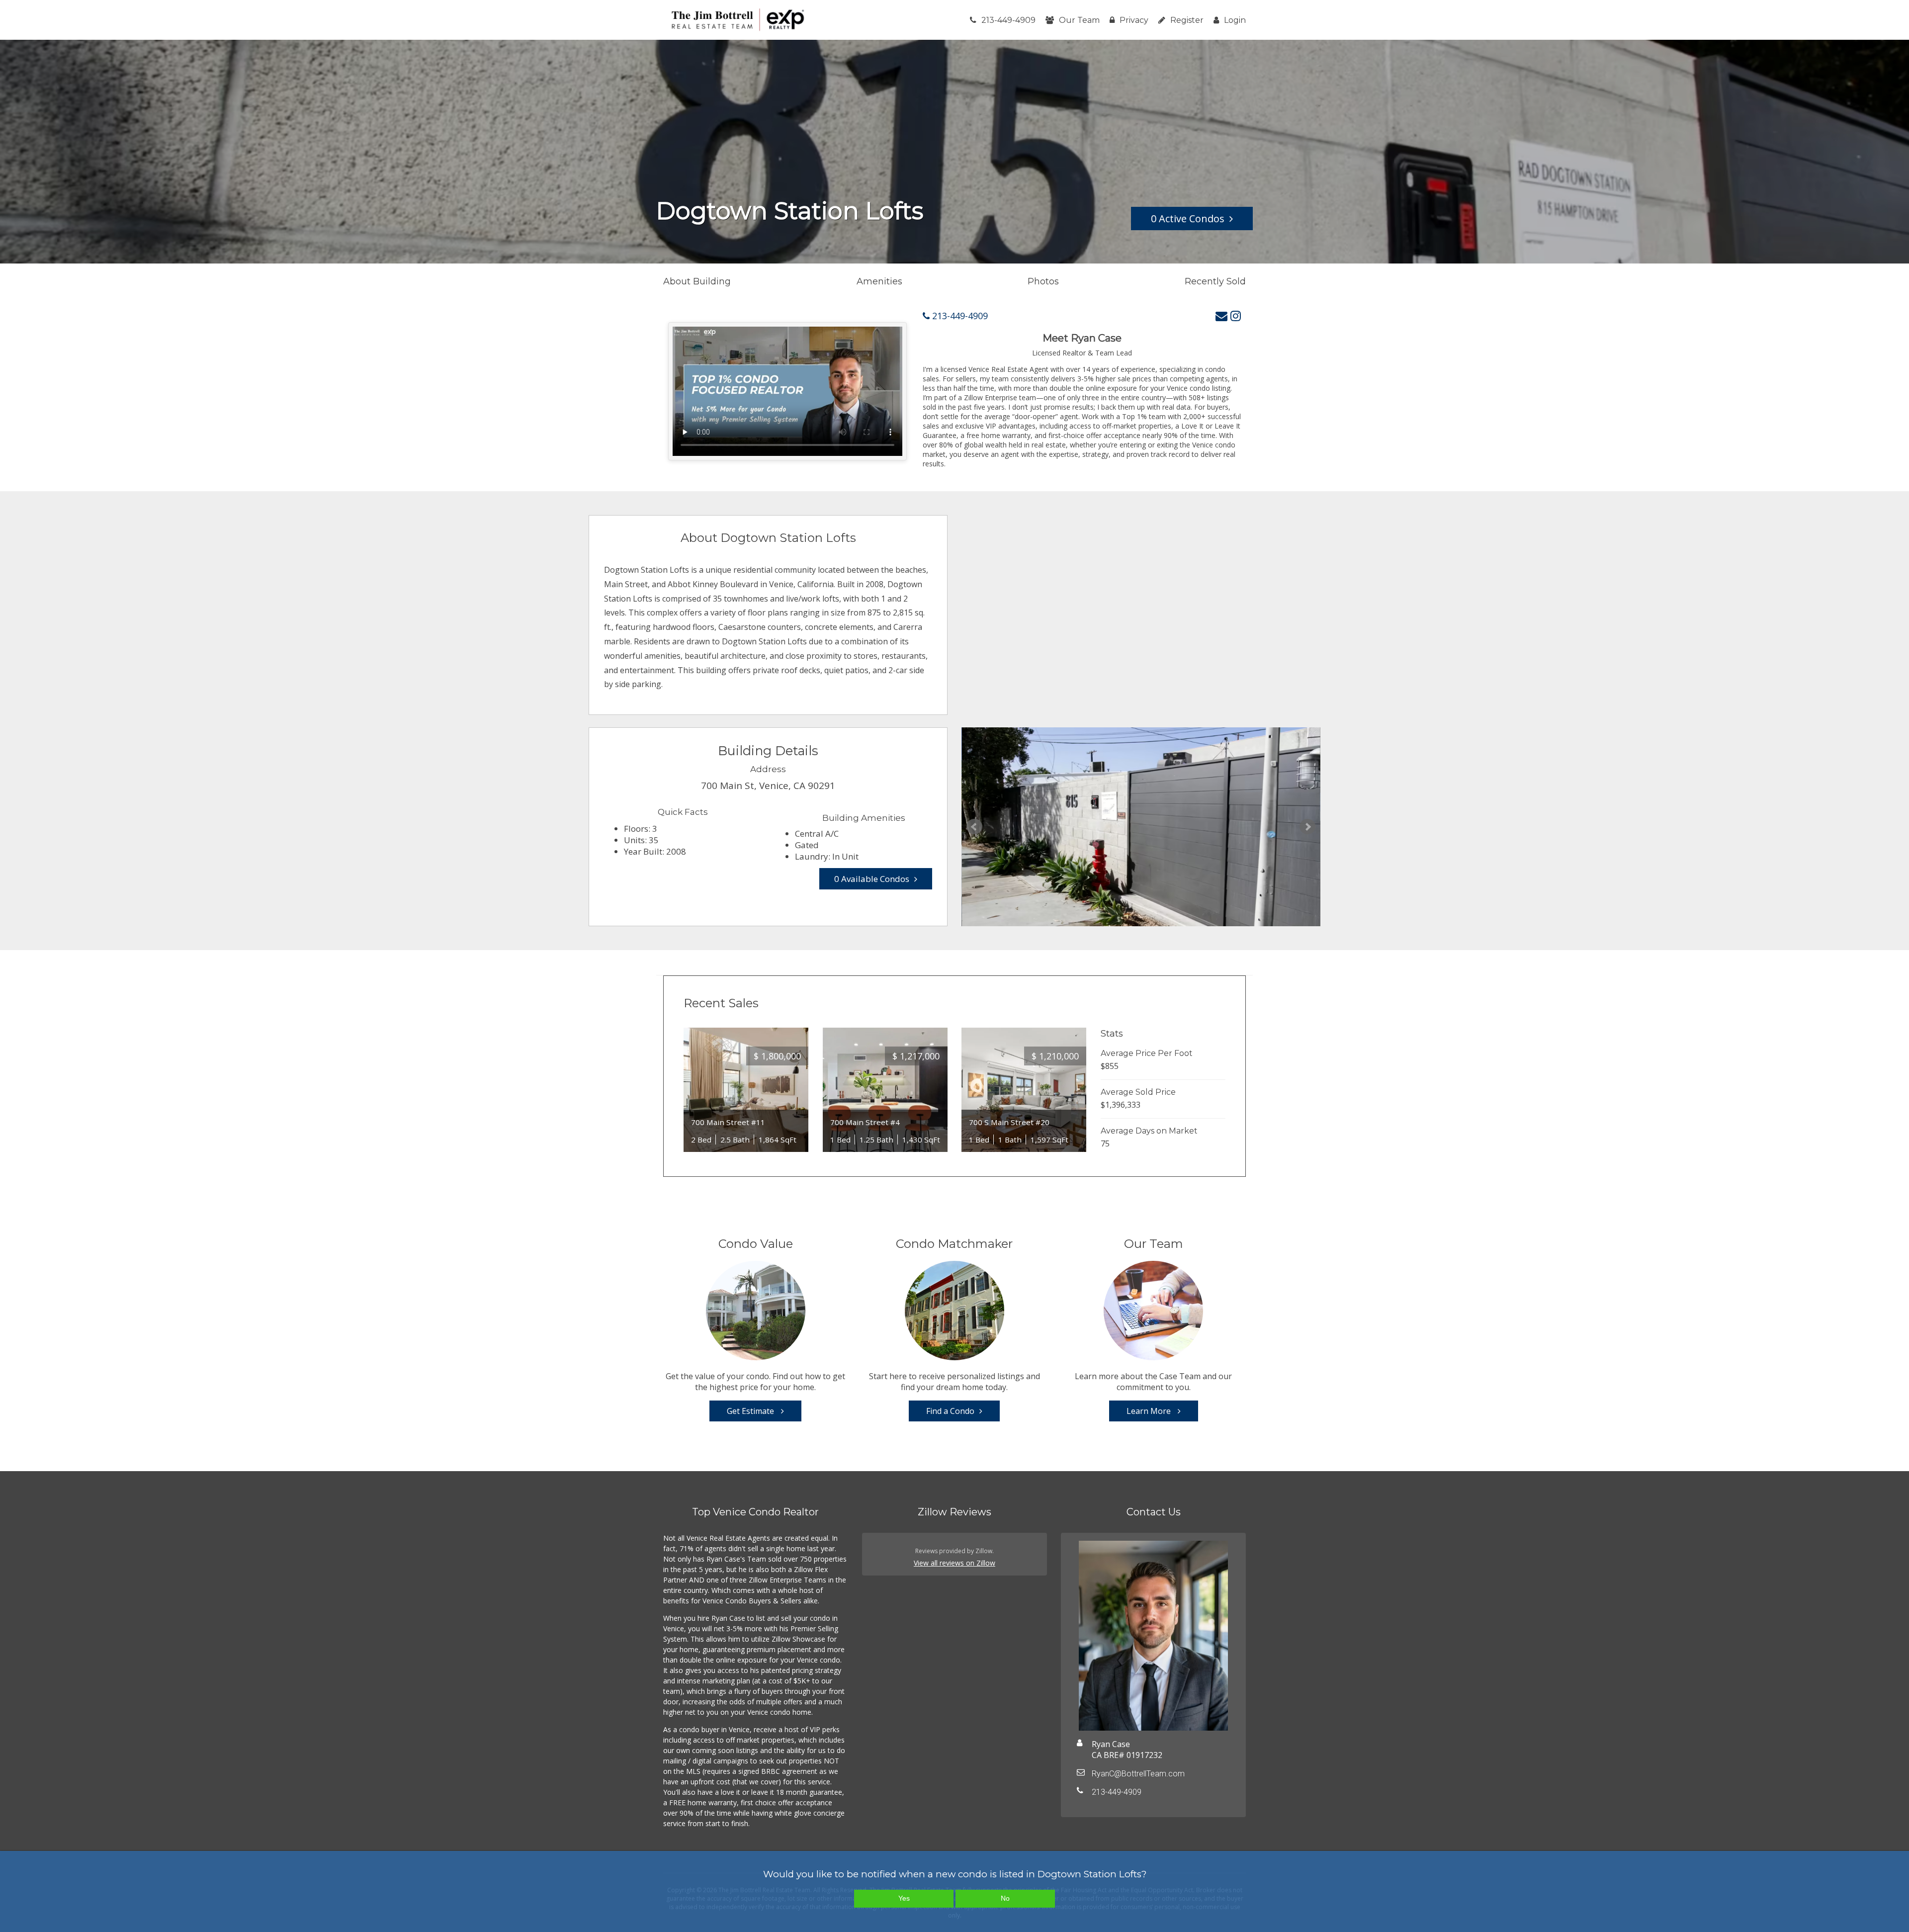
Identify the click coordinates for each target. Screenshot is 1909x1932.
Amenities (879, 281)
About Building (697, 281)
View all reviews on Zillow (954, 1563)
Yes (904, 1898)
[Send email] (1221, 315)
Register (1187, 20)
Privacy (1134, 20)
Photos (1043, 281)
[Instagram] (1236, 315)
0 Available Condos (872, 879)
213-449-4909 (1008, 20)
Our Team (1079, 20)
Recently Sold (1215, 281)
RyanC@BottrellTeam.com (1138, 1774)
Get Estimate (751, 1411)
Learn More (1150, 1411)
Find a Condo (950, 1411)
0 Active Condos (1188, 219)
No (1005, 1898)
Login (1235, 20)
